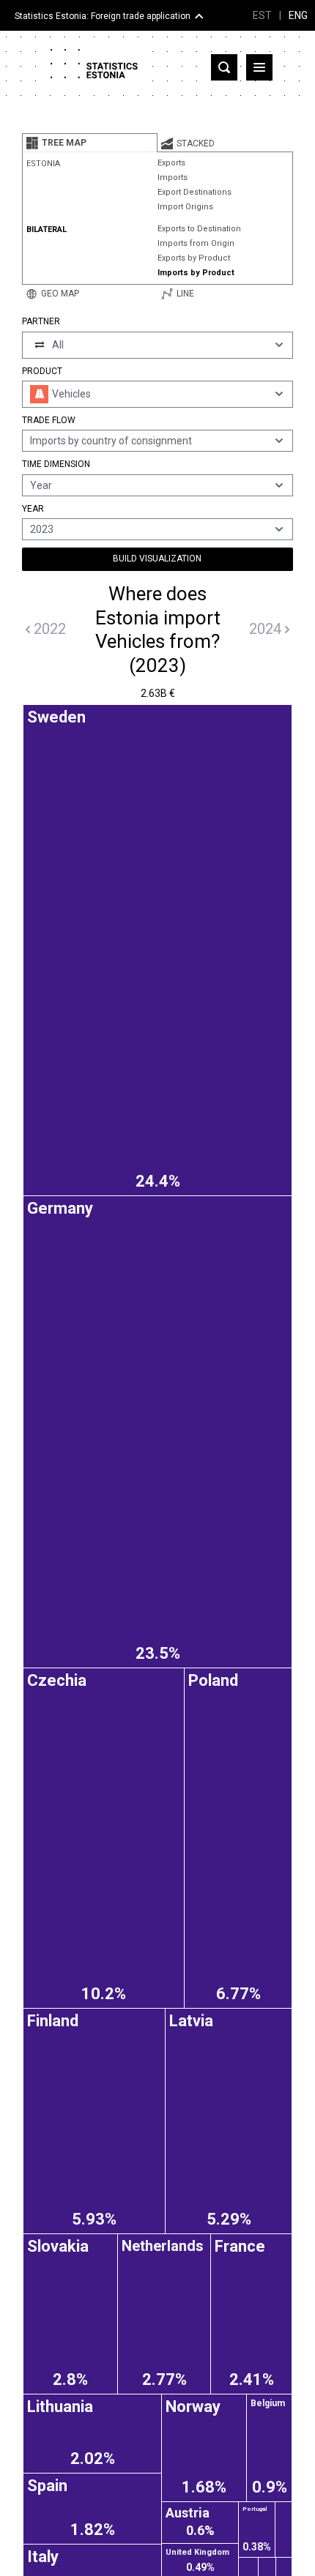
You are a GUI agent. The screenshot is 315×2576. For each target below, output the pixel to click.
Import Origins (185, 207)
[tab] (90, 143)
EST (262, 15)
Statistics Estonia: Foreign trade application (103, 16)
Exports (171, 163)
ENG (298, 15)
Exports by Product (194, 258)
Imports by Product (196, 273)
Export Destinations (194, 192)
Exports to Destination (199, 229)
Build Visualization (157, 559)
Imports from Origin (196, 243)
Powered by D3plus (157, 1723)
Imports (173, 178)
